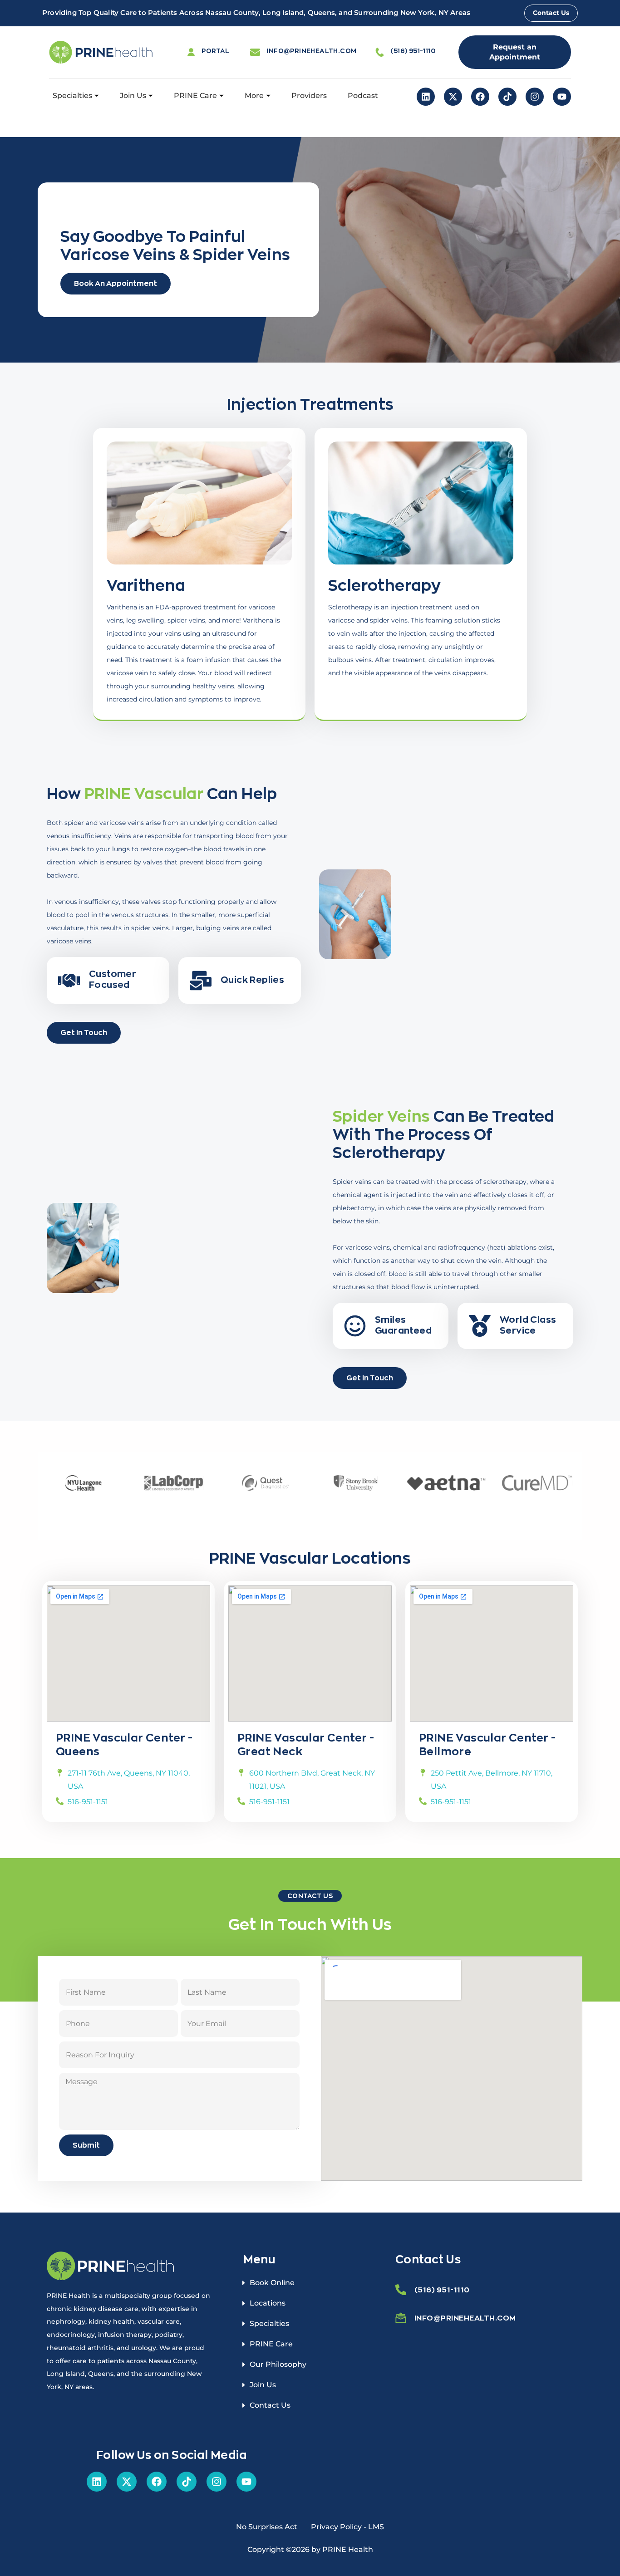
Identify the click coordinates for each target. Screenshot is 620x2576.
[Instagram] (535, 97)
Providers (309, 96)
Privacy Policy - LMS (347, 2527)
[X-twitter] (453, 97)
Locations (268, 2303)
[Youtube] (562, 97)
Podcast (363, 96)
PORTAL (215, 51)
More (254, 96)
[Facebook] (480, 97)
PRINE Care (195, 96)
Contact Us (270, 2405)
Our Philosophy (278, 2364)
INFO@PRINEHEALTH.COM (311, 51)
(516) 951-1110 (413, 51)
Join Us (133, 96)
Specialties (72, 96)
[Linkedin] (426, 97)
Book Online (272, 2283)
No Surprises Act (267, 2527)
